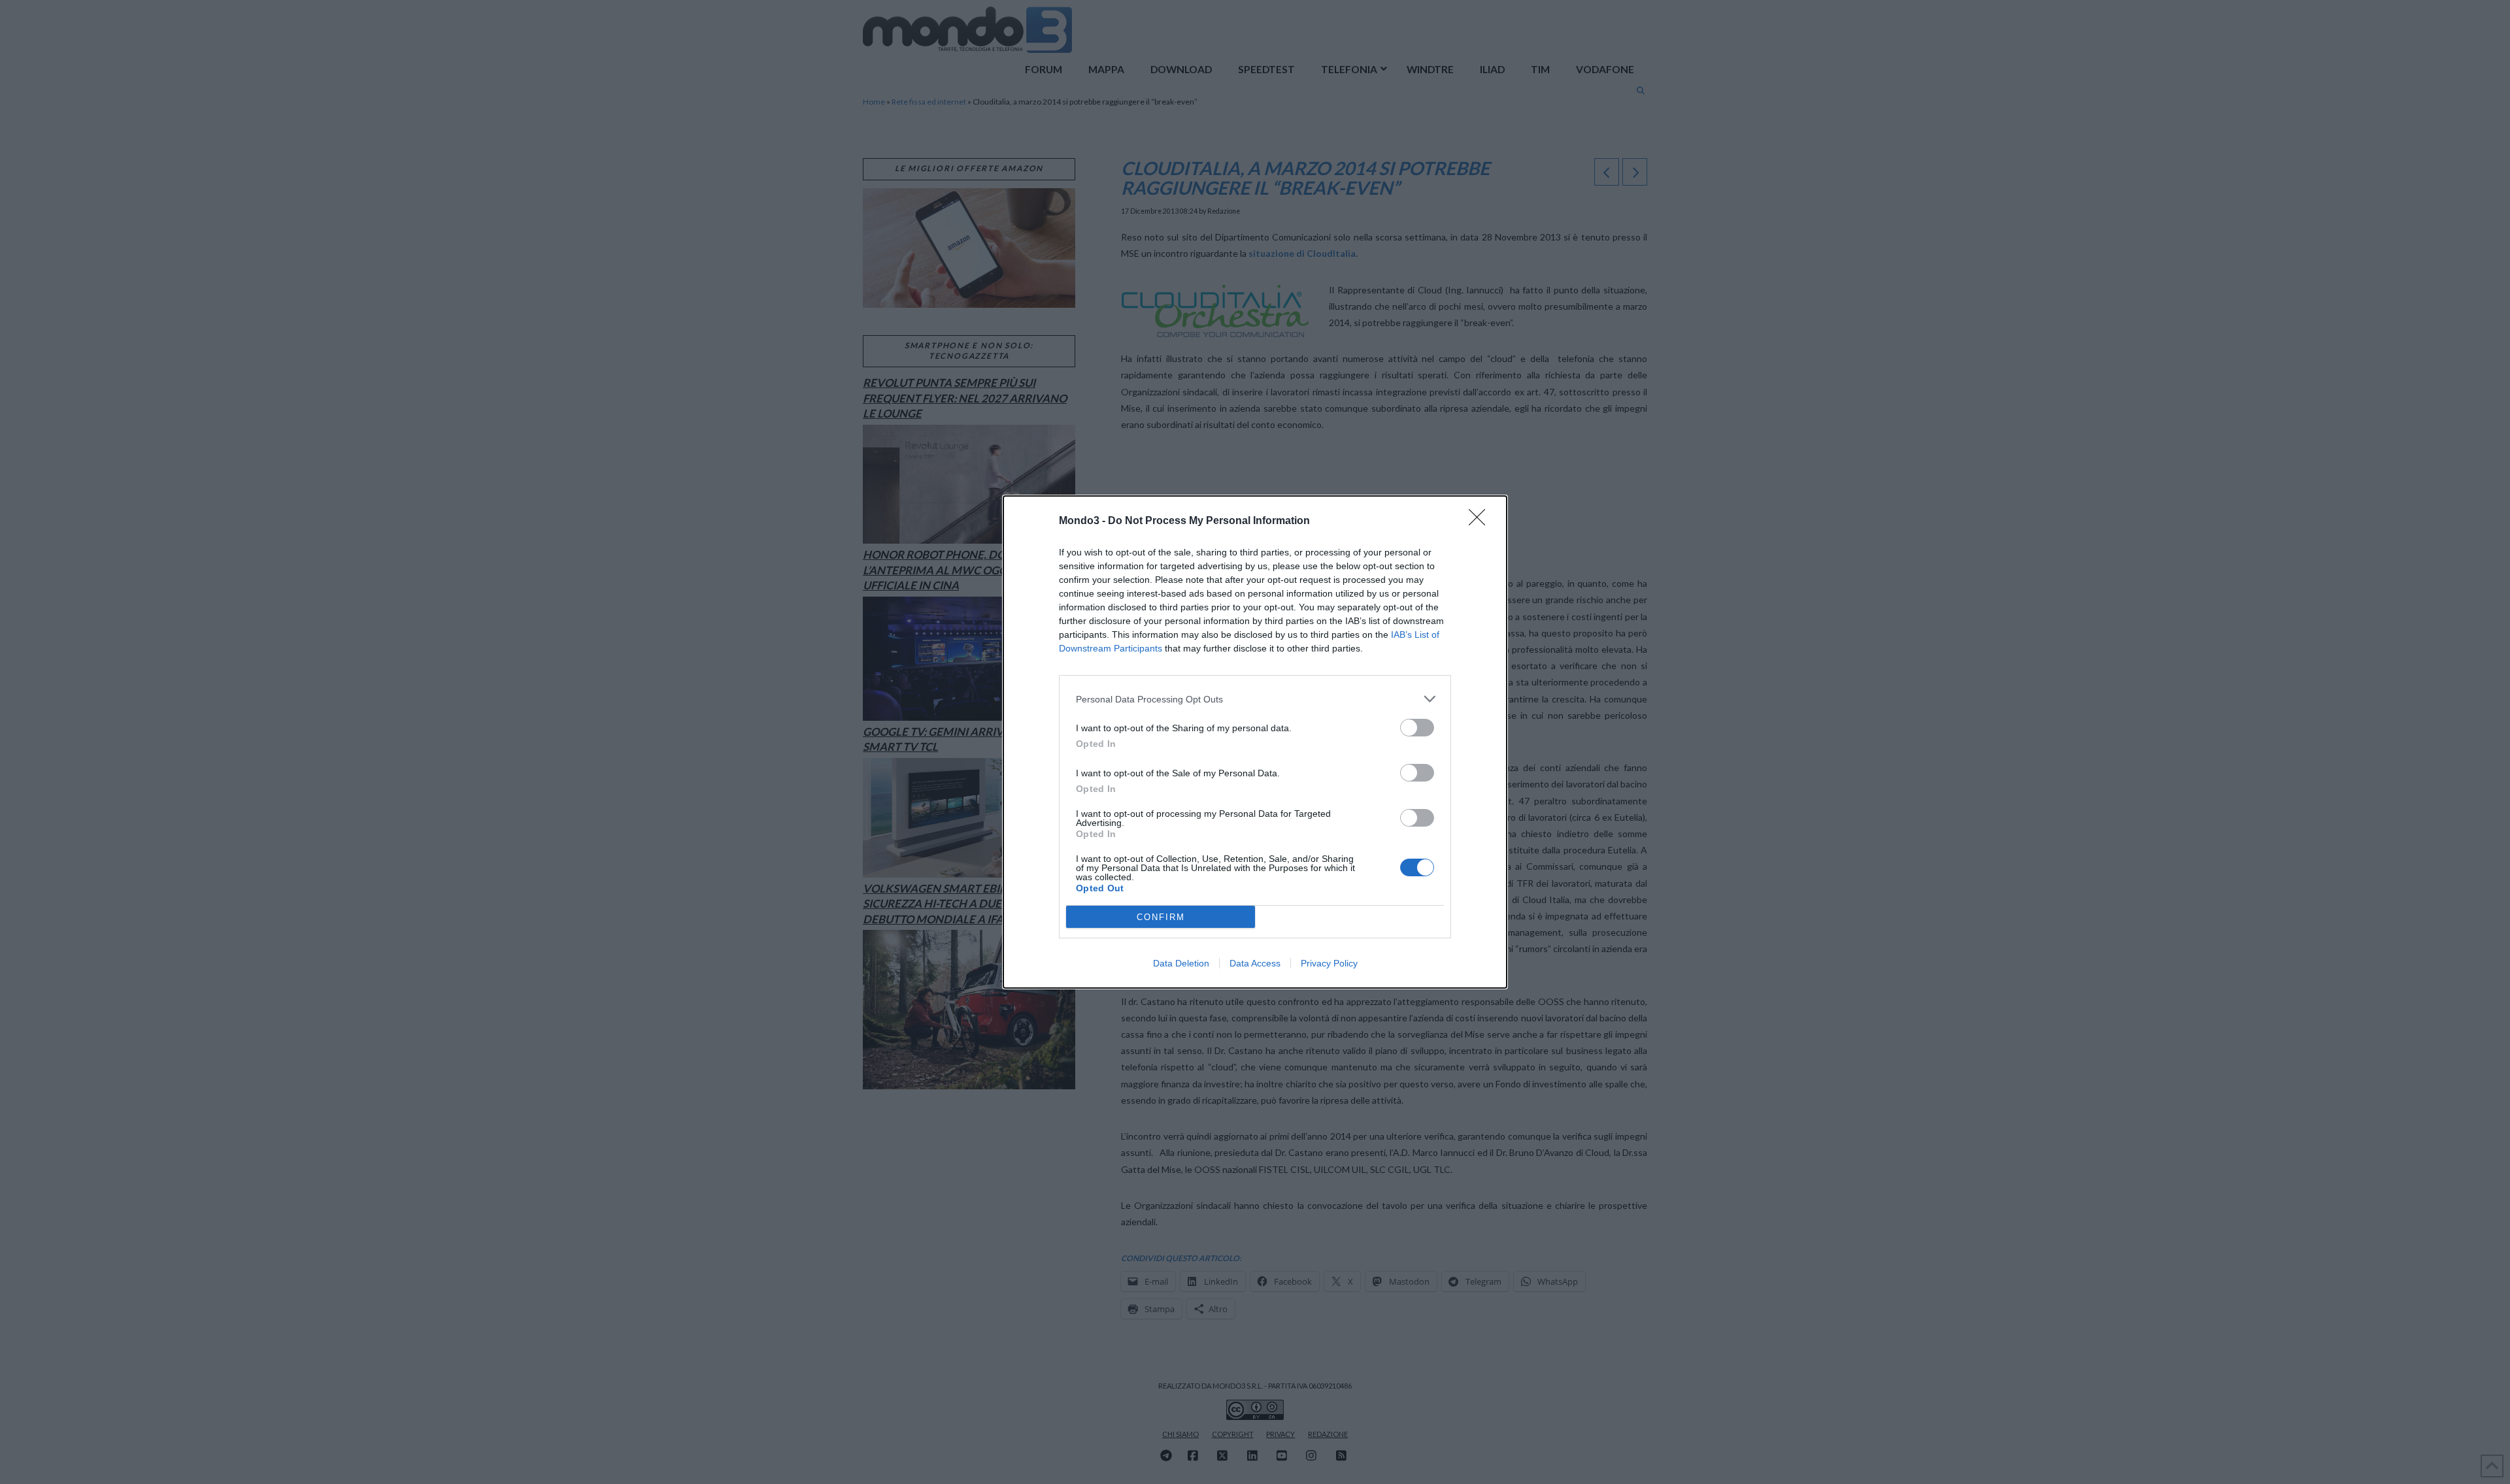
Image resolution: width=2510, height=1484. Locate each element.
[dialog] (1255, 742)
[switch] (1417, 728)
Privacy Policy (1329, 963)
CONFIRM (1161, 917)
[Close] (1481, 521)
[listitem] (1255, 699)
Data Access (1255, 963)
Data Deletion (1181, 963)
